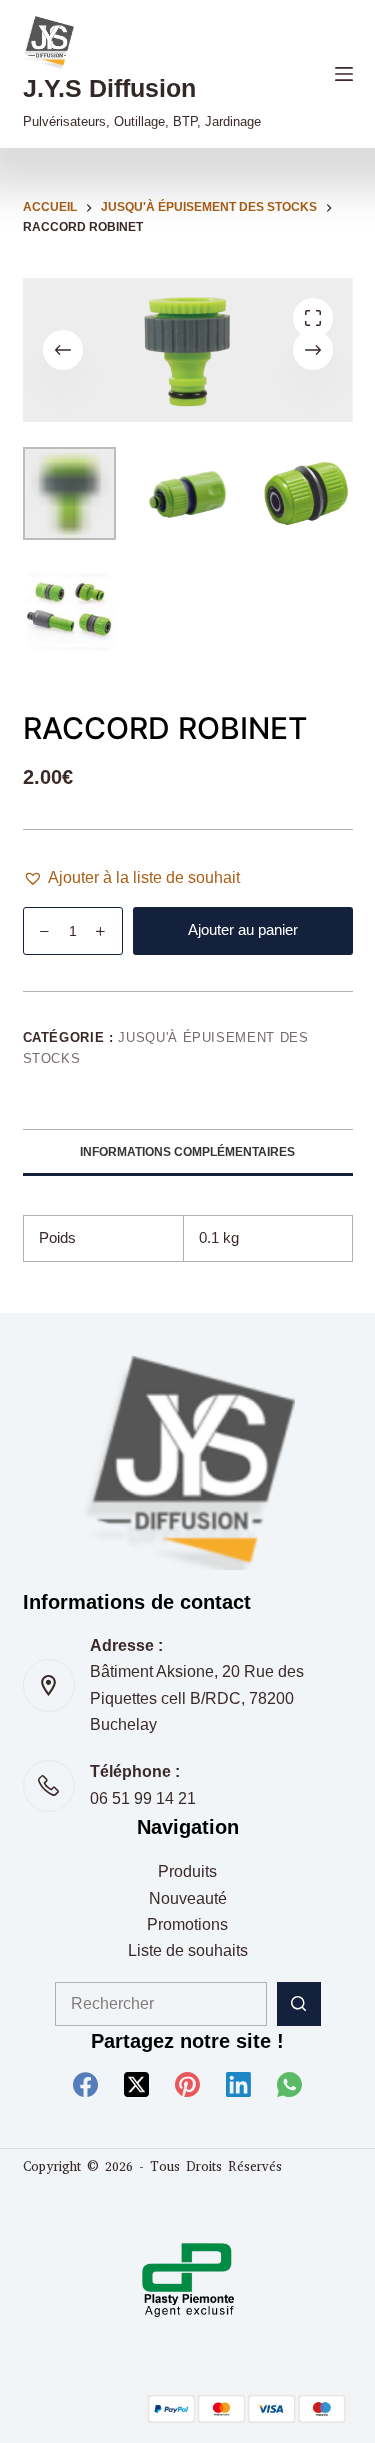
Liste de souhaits (188, 1950)
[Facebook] (85, 2084)
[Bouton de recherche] (299, 2004)
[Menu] (344, 74)
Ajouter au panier (243, 929)
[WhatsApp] (289, 2084)
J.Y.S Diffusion (109, 88)
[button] (131, 878)
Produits (187, 1871)
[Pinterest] (187, 2084)
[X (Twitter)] (136, 2084)
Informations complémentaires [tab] (187, 1152)
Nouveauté (188, 1898)
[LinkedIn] (238, 2084)
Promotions (187, 1924)
